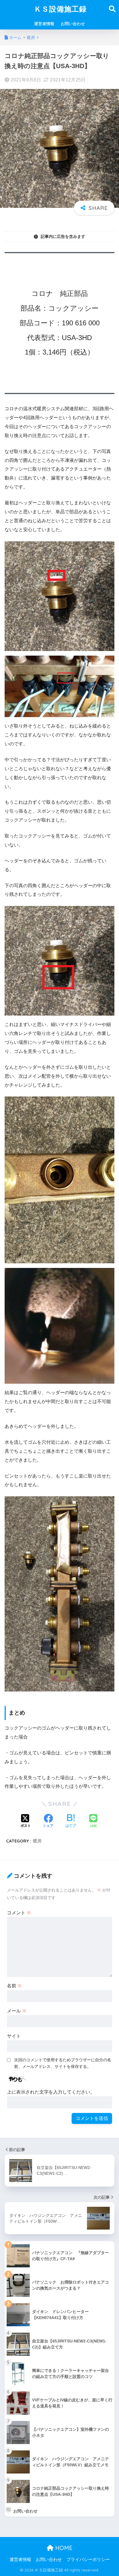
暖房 (37, 1841)
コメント (19, 1913)
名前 (14, 1986)
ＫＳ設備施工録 (60, 9)
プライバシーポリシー (88, 2560)
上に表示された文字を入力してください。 (51, 2092)
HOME (63, 2548)
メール (17, 2011)
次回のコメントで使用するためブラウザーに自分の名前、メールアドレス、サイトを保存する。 (63, 2063)
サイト (14, 2036)
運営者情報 (44, 24)
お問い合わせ (73, 24)
